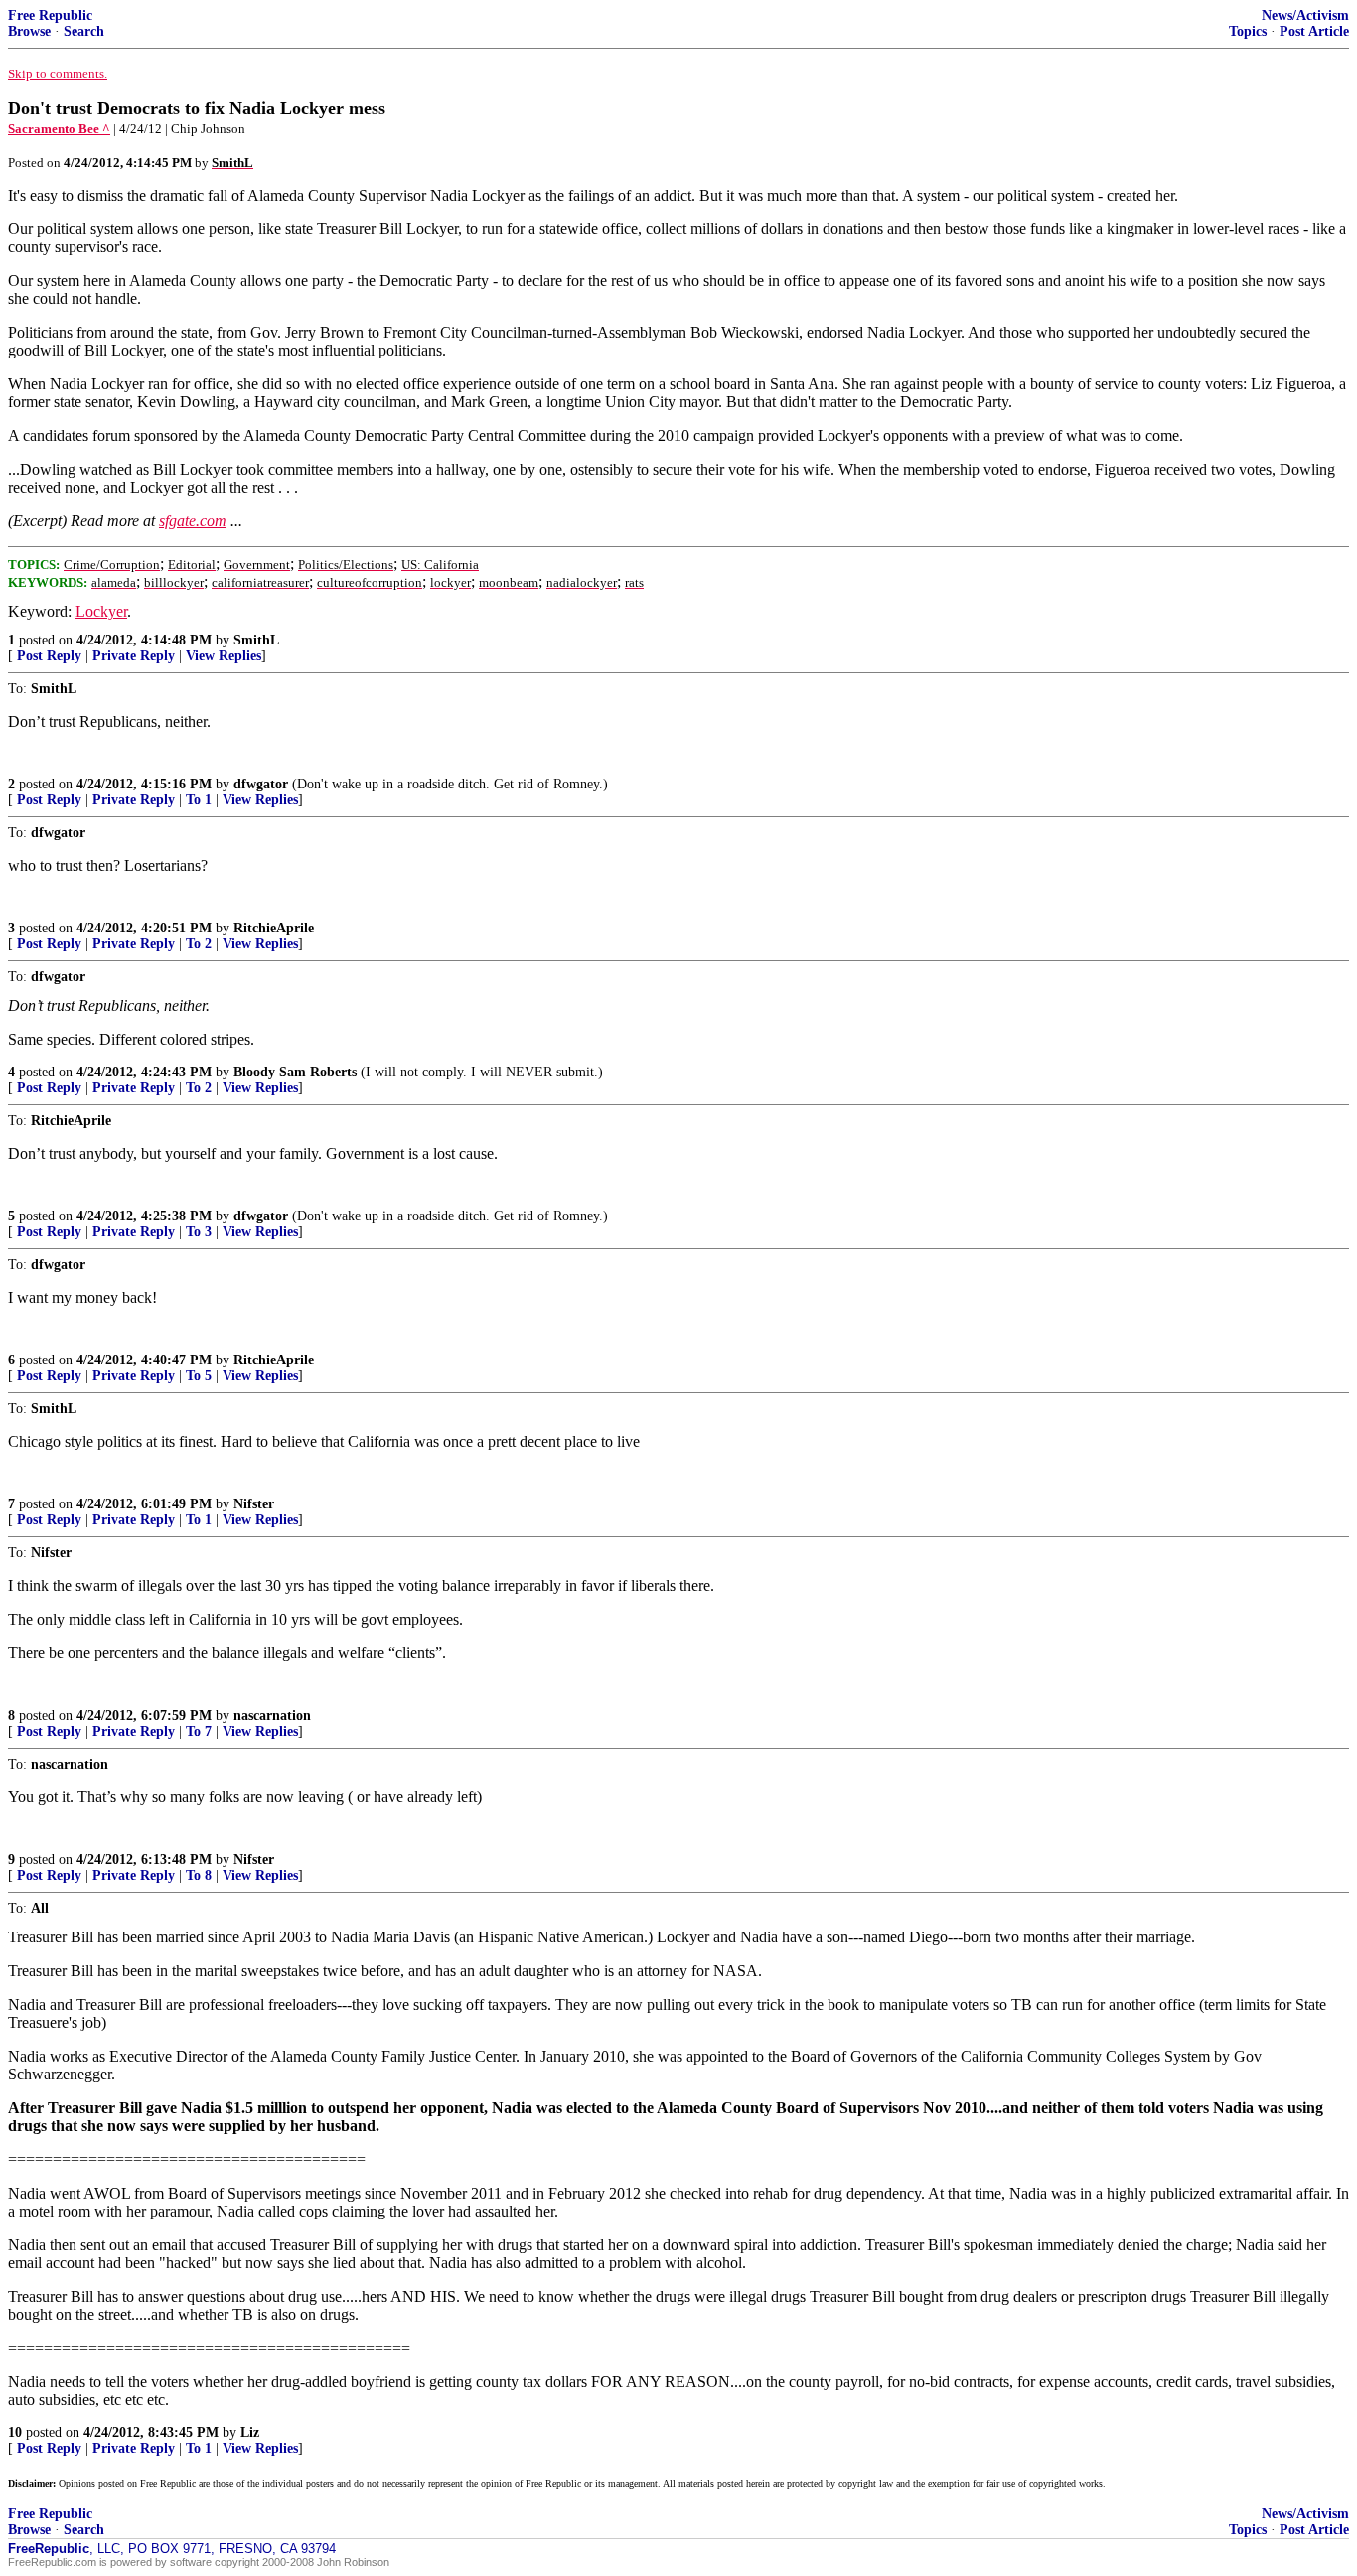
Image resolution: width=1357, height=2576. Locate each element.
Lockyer (101, 611)
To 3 (199, 1232)
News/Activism (1305, 15)
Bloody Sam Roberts (295, 1072)
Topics (1248, 31)
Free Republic (50, 15)
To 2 (199, 944)
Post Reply (49, 656)
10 (15, 2433)
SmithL (256, 640)
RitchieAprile (274, 928)
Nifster (254, 1504)
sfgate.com (193, 521)
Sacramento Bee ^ (59, 129)
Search (84, 31)
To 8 (199, 1875)
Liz (250, 2433)
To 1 (199, 800)
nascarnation (272, 1716)
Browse (29, 31)
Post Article (1314, 31)
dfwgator (261, 784)
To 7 (199, 1731)
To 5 (199, 1376)
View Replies (224, 656)
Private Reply (134, 656)
